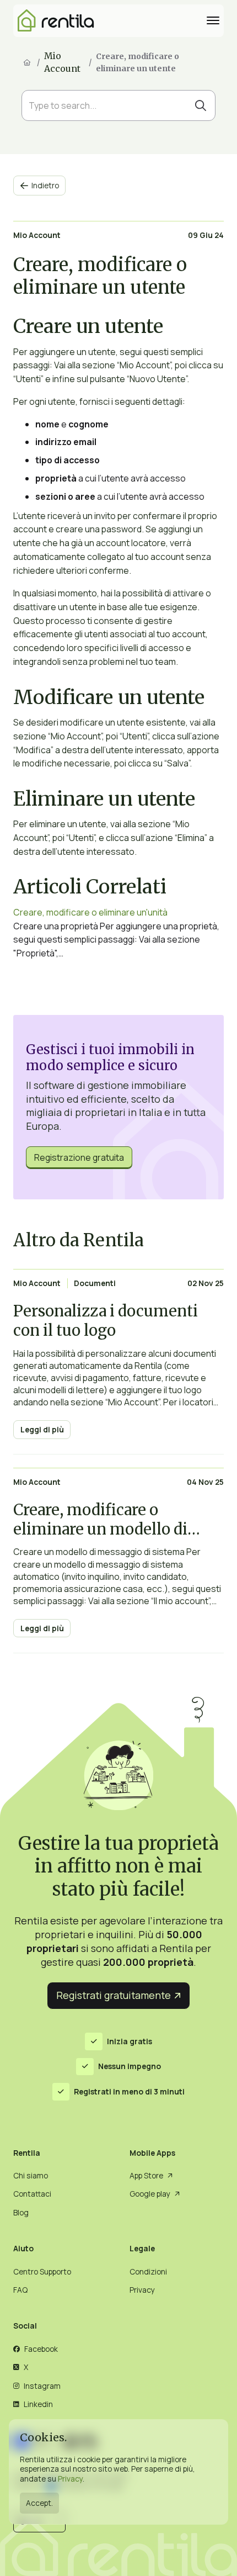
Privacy (70, 2479)
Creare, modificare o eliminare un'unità (90, 912)
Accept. (39, 2503)
